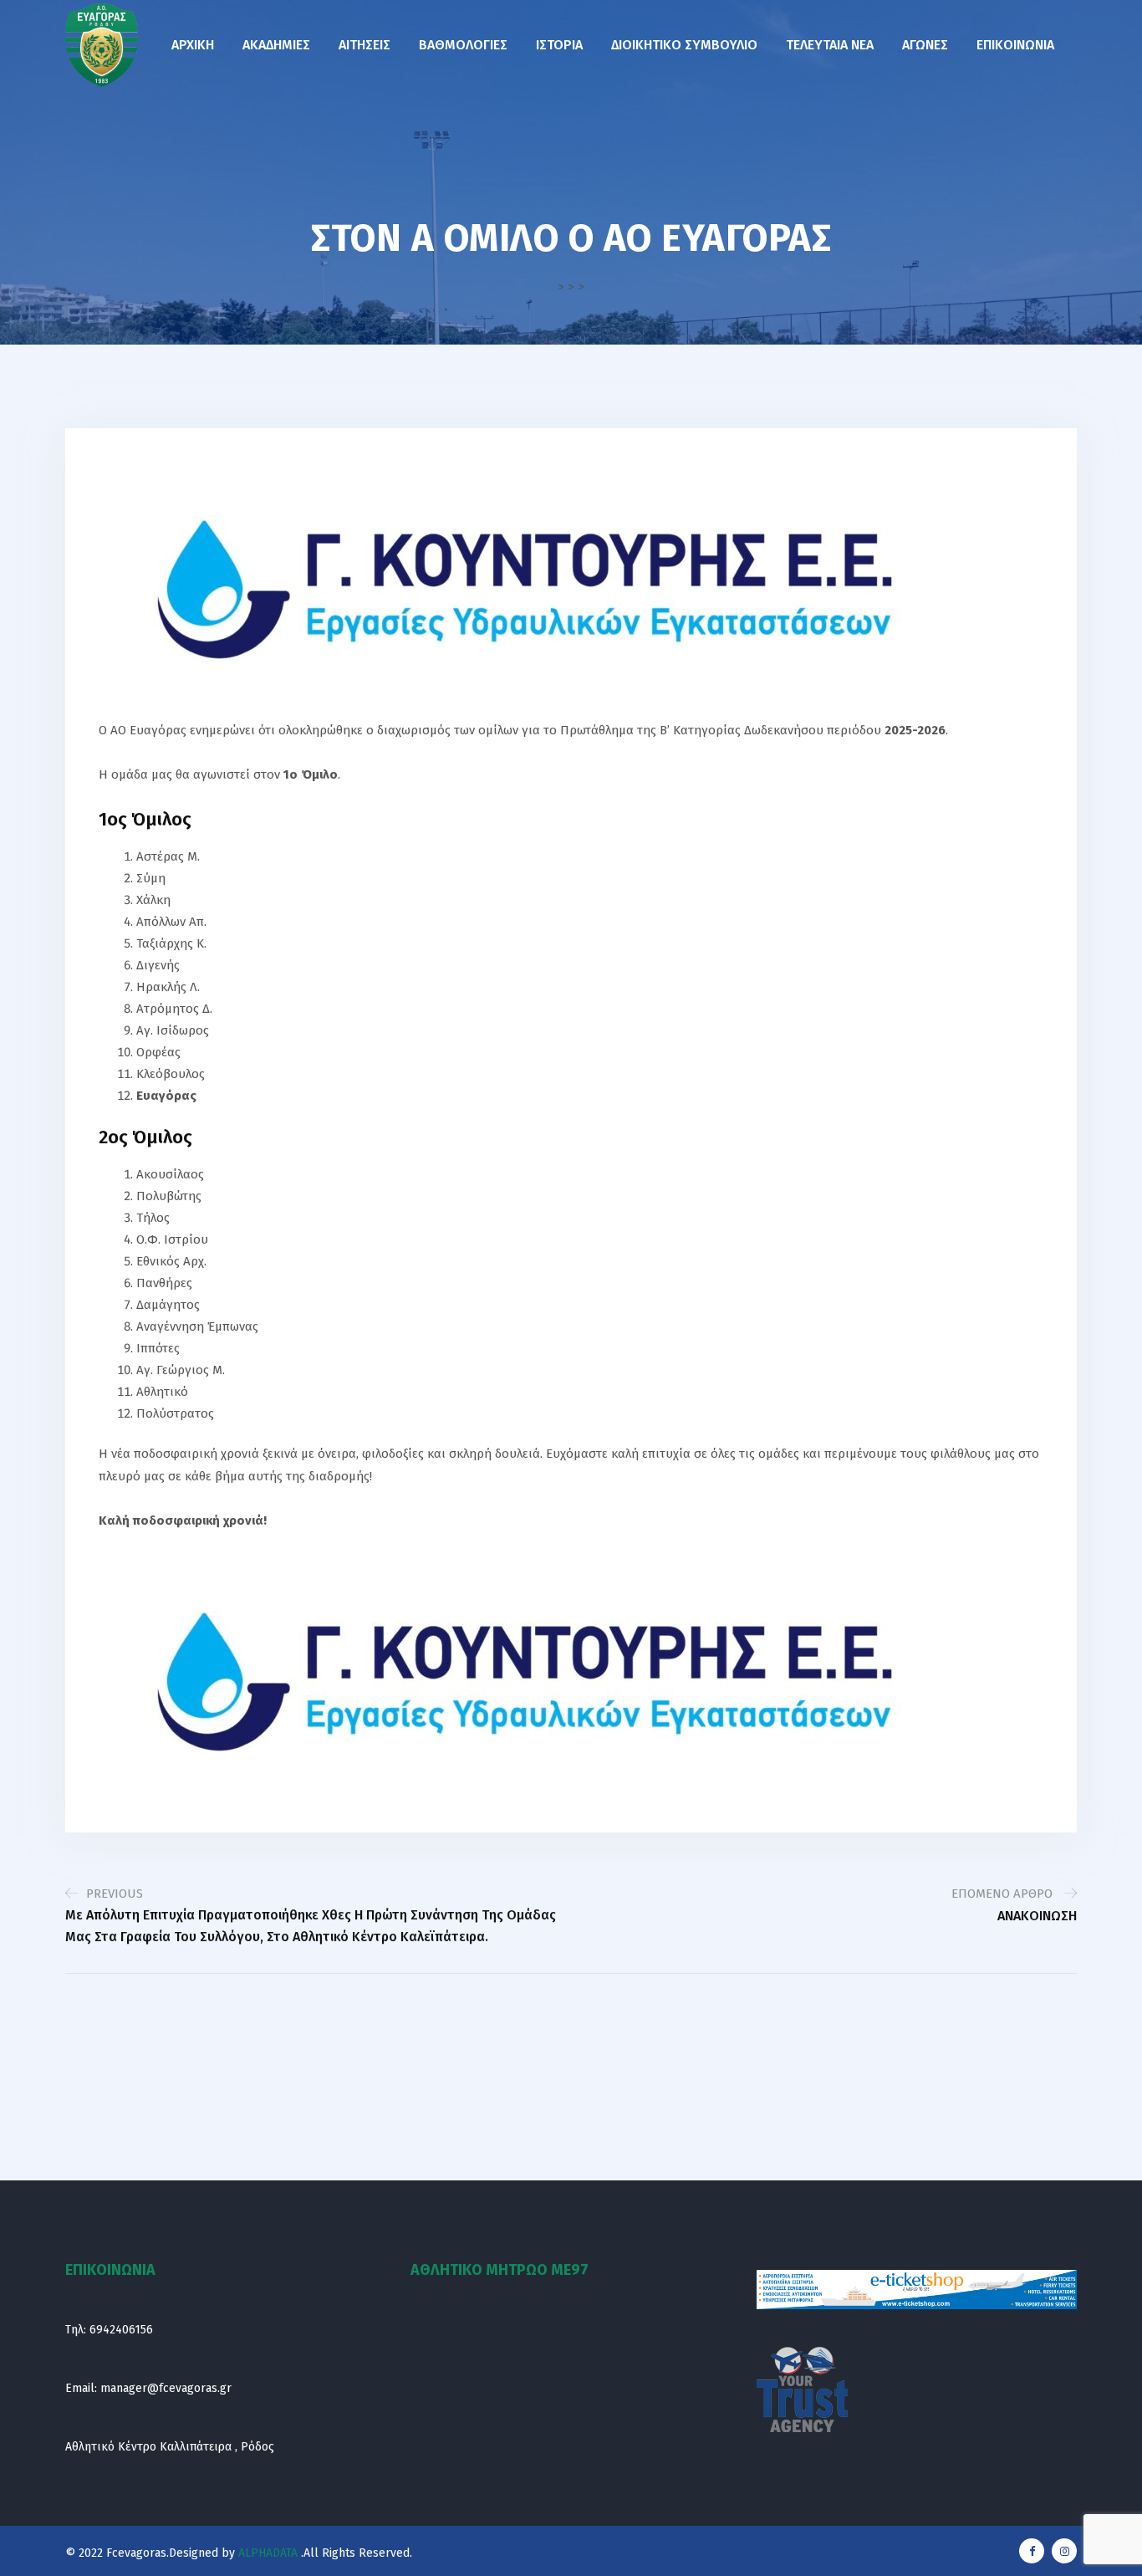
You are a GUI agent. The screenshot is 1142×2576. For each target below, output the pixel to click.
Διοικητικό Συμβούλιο (684, 45)
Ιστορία (559, 45)
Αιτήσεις (365, 45)
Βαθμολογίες (463, 45)
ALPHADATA (266, 2553)
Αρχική (193, 45)
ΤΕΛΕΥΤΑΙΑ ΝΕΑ (830, 45)
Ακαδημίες (276, 45)
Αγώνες (925, 45)
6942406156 (121, 2330)
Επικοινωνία (1015, 45)
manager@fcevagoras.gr (166, 2388)
